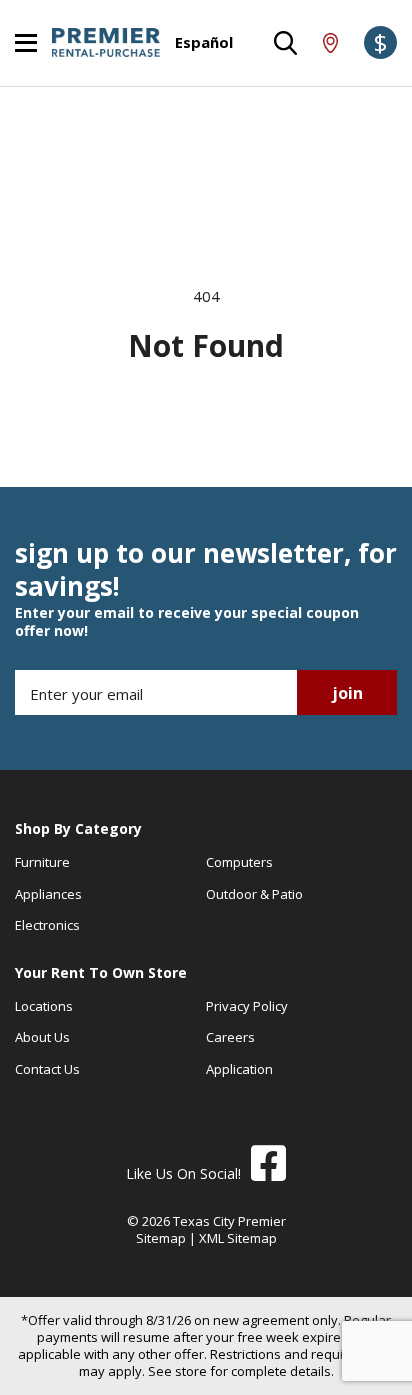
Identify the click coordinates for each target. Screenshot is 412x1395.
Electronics (47, 925)
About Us (42, 1037)
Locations (44, 1006)
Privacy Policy (247, 1006)
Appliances (48, 894)
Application (239, 1069)
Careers (230, 1037)
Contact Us (47, 1069)
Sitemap (161, 1238)
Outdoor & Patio (254, 894)
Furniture (42, 862)
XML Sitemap (238, 1238)
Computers (239, 862)
